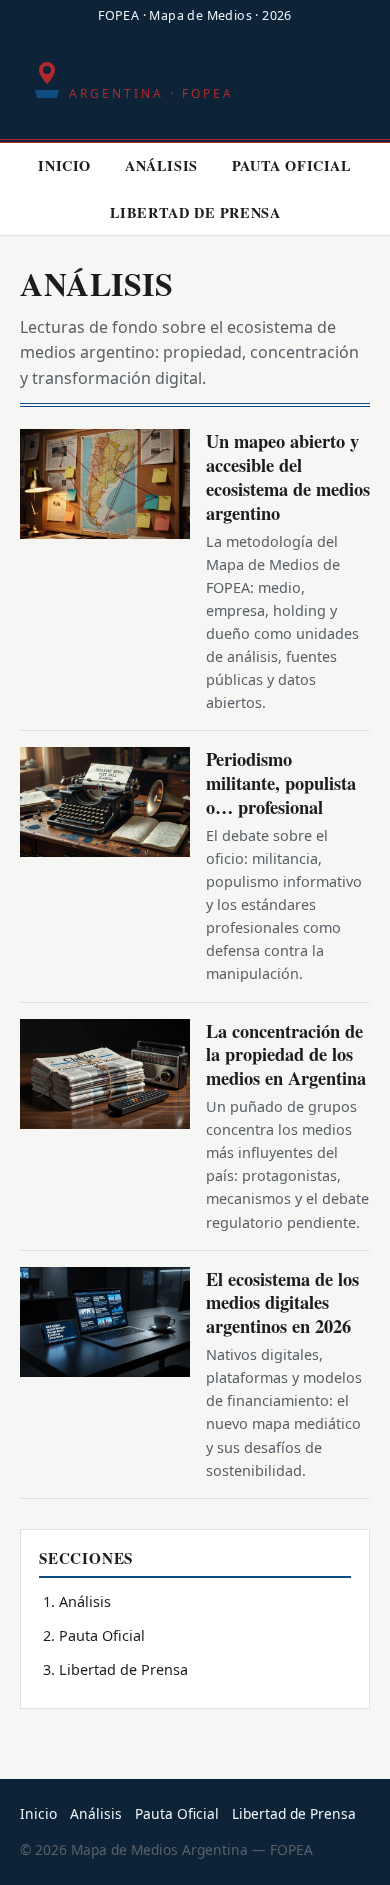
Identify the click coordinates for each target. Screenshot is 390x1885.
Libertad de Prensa (195, 212)
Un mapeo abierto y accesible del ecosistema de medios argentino (288, 476)
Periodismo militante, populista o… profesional (281, 782)
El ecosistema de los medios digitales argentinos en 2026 (282, 1302)
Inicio (64, 165)
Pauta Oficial (292, 165)
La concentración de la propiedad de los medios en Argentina (286, 1054)
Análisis (161, 165)
